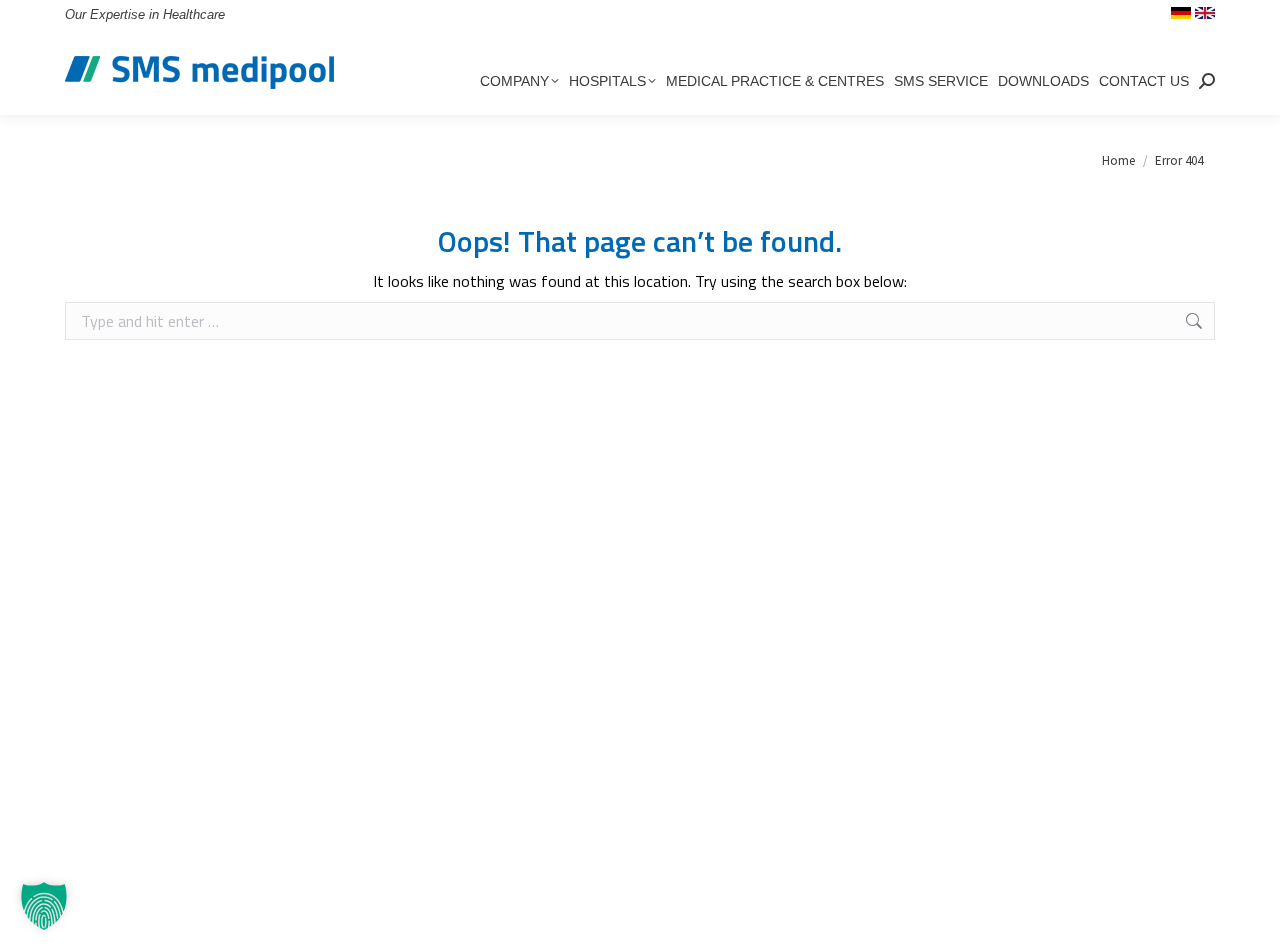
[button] (44, 906)
